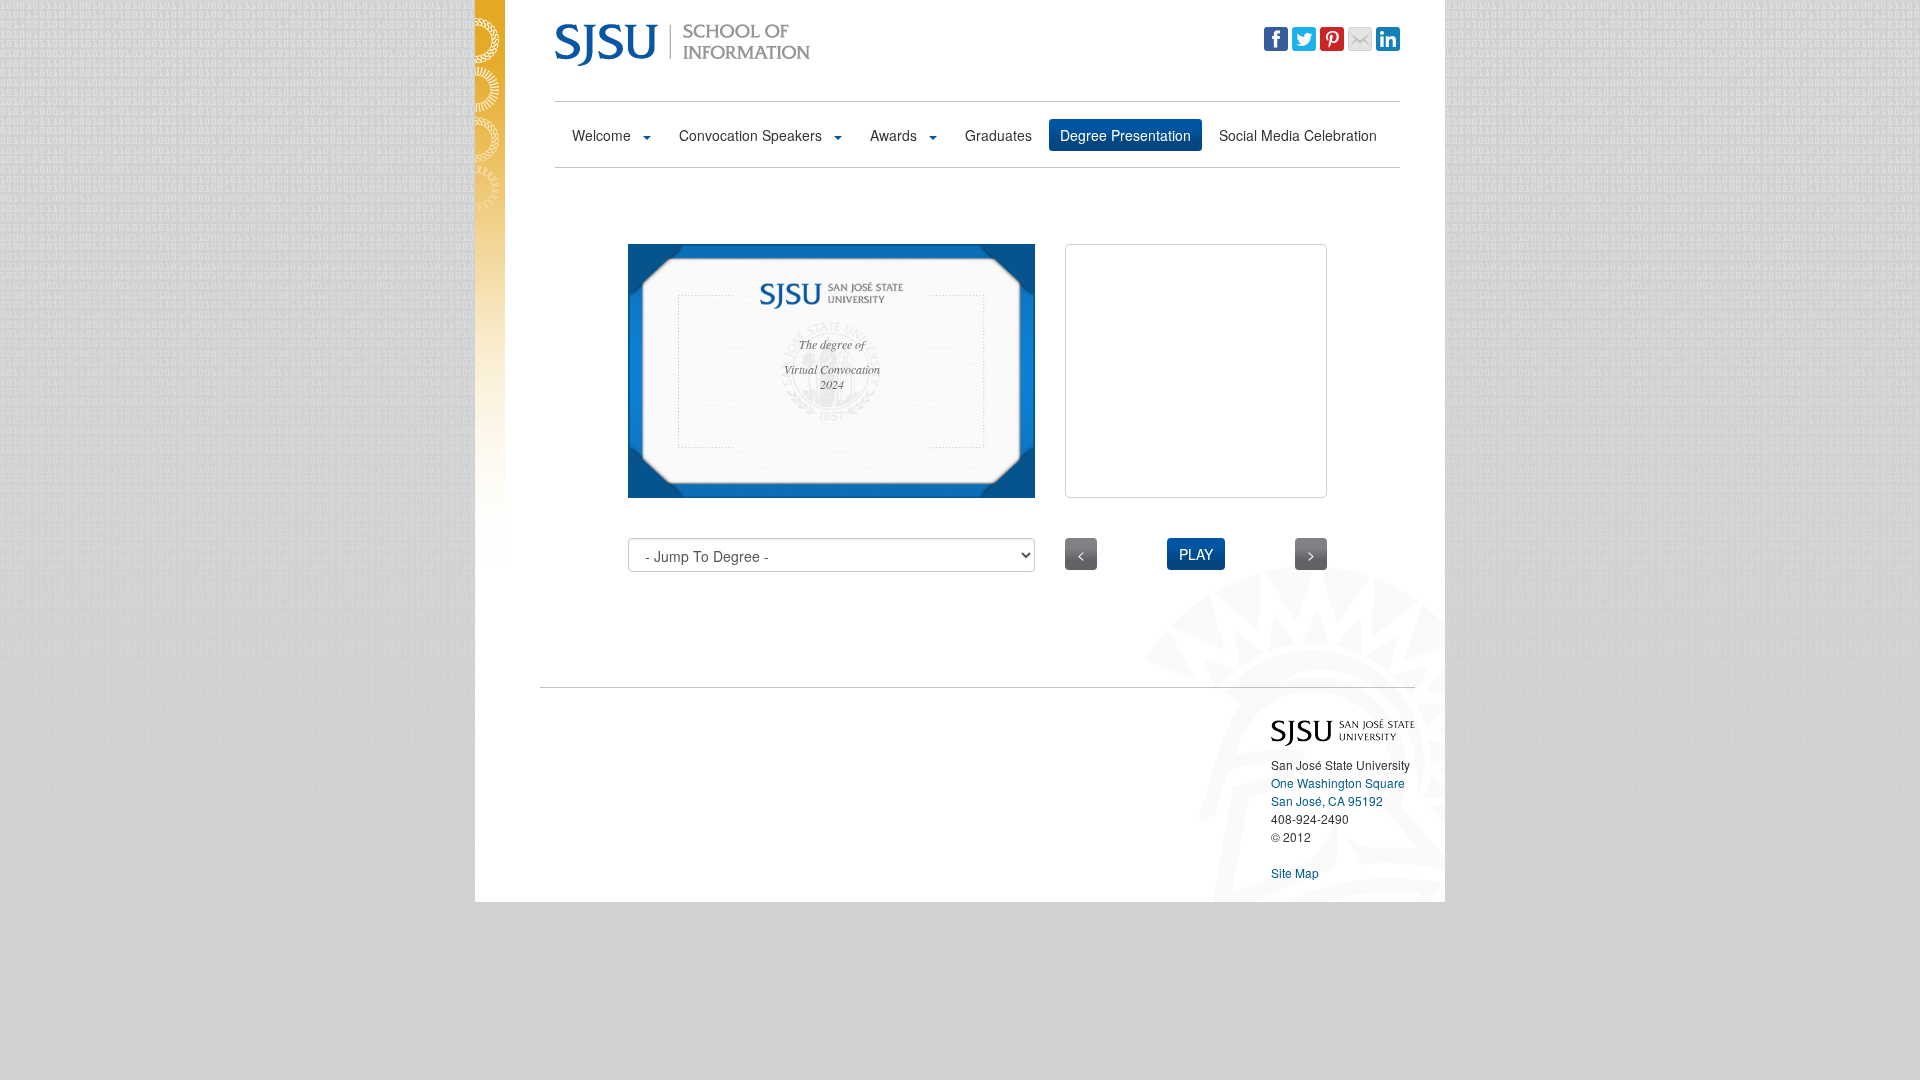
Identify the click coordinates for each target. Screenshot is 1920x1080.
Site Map (1295, 872)
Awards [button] (895, 135)
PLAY (1196, 554)
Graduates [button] (998, 135)
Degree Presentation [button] (1125, 135)
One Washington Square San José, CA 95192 (1338, 791)
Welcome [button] (603, 135)
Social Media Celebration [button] (1298, 135)
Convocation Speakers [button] (752, 135)
